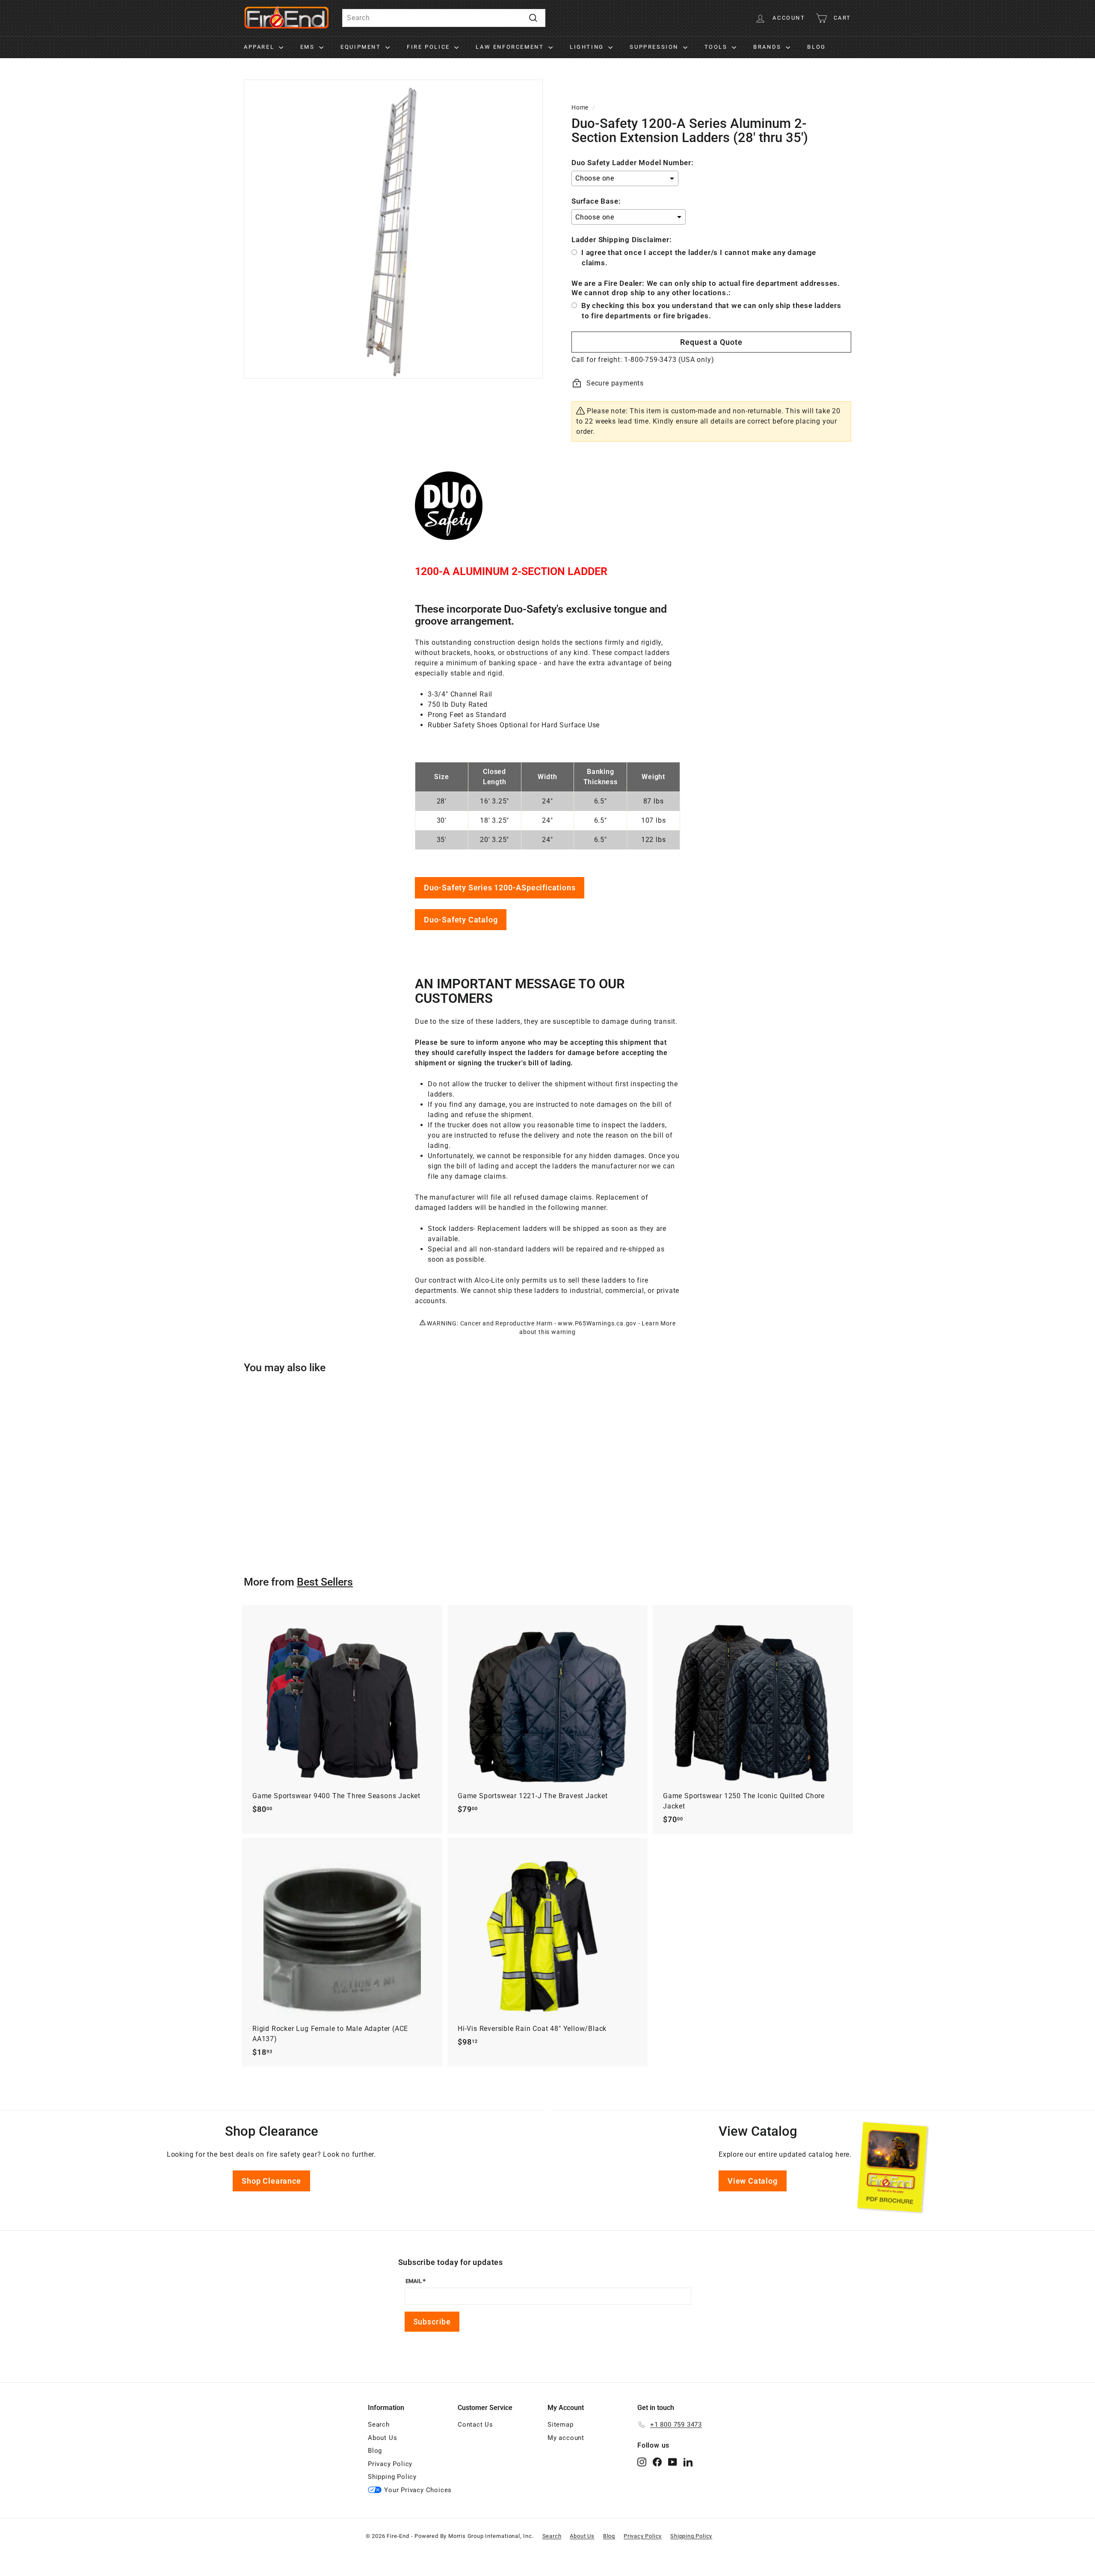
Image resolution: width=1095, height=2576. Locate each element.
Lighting (588, 47)
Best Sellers (325, 1582)
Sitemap (561, 2425)
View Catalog (753, 2181)
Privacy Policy (390, 2464)
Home (580, 107)
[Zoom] (393, 229)
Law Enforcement (511, 47)
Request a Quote (711, 342)
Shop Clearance (271, 2181)
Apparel (260, 47)
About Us (382, 2438)
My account (566, 2438)
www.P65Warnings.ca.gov (597, 1323)
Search (379, 2425)
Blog (816, 47)
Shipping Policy (392, 2477)
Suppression (655, 47)
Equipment (362, 47)
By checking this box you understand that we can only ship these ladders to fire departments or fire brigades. (711, 311)
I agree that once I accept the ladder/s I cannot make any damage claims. (699, 258)
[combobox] (444, 18)
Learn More (658, 1323)
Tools (717, 47)
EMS (309, 47)
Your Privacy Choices (418, 2490)
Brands (768, 47)
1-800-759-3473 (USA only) (669, 360)
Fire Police (429, 47)
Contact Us (475, 2425)
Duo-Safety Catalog (461, 920)
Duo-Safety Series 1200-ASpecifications (500, 888)
